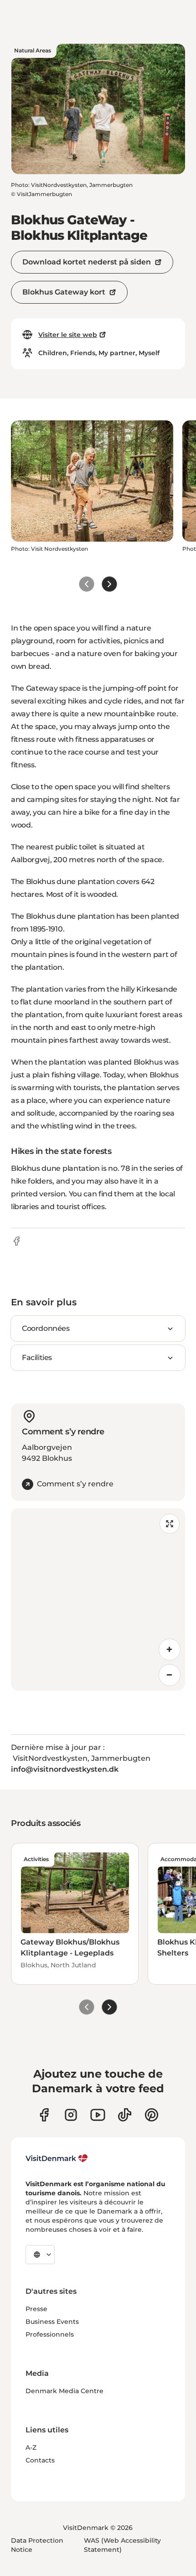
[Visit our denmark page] (44, 2115)
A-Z (31, 2447)
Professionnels (50, 2334)
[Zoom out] (170, 1675)
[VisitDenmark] (57, 2158)
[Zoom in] (170, 1650)
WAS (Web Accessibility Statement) (122, 2545)
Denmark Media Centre (64, 2391)
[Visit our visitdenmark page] (98, 2115)
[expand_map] (170, 1524)
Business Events (52, 2322)
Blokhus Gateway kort (64, 292)
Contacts (40, 2460)
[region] (98, 1599)
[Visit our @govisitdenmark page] (125, 2115)
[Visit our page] (71, 2115)
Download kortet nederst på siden (87, 262)
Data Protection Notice (37, 2545)
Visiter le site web (68, 335)
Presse (36, 2309)
